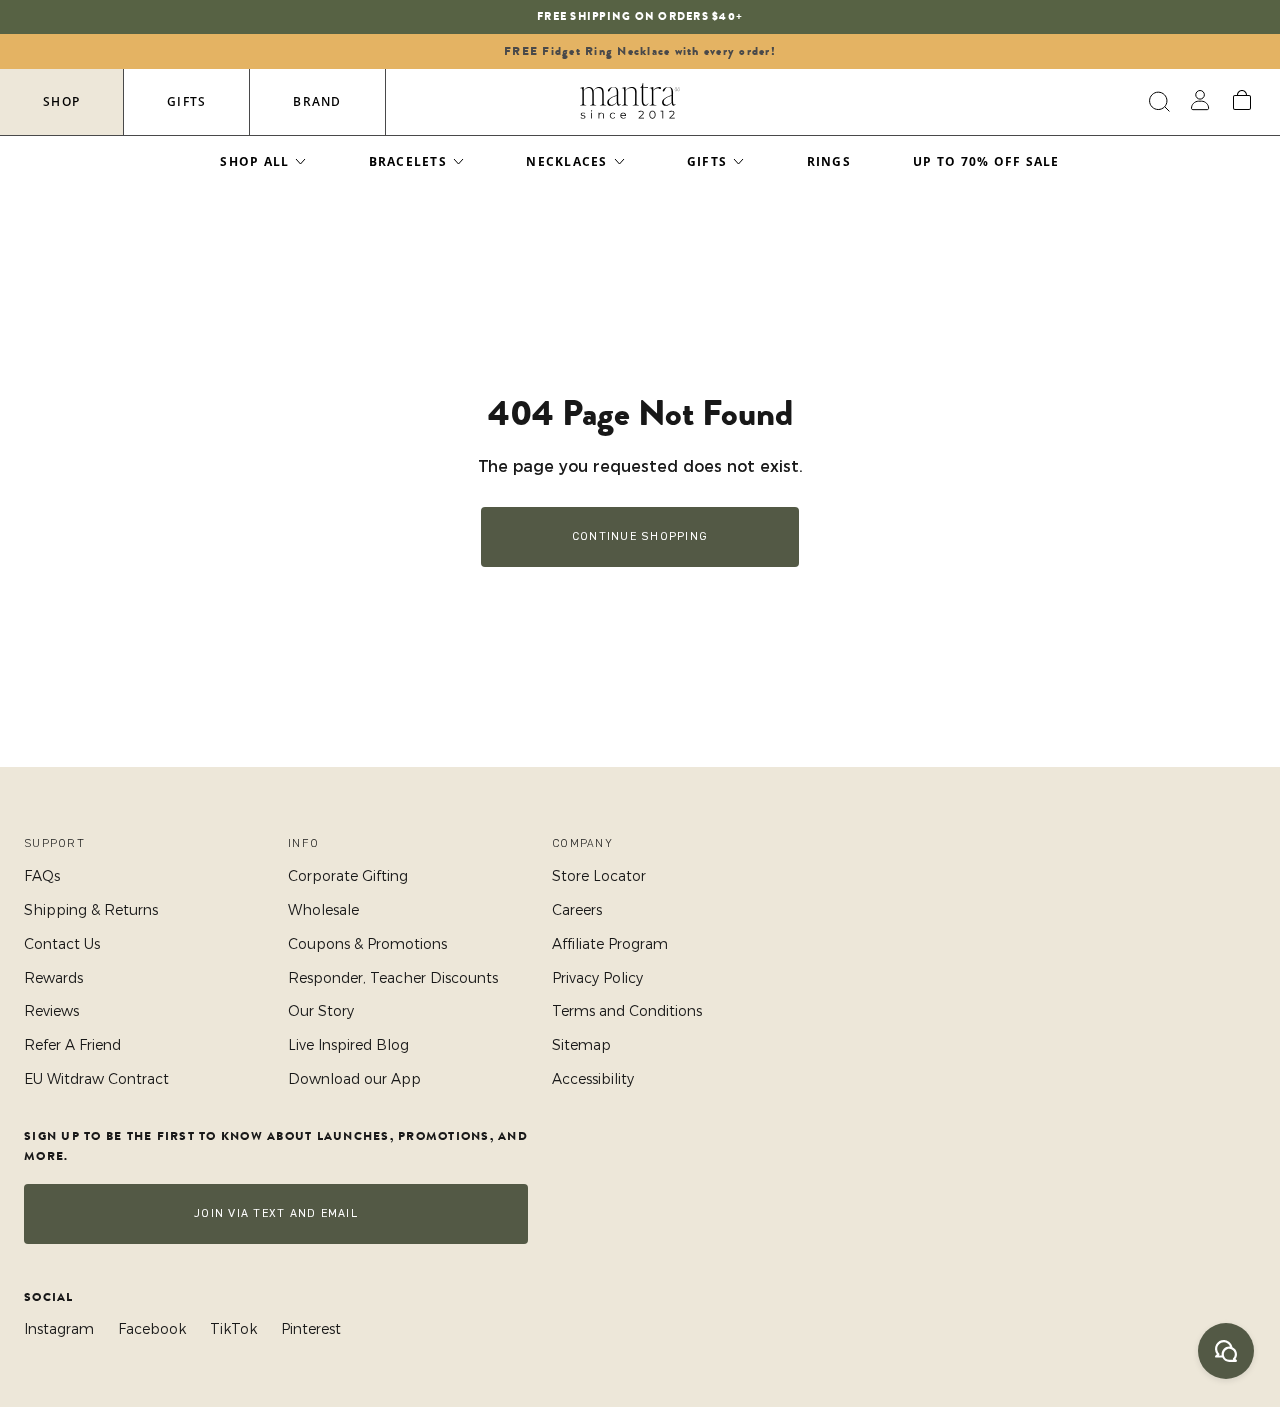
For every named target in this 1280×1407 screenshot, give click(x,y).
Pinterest (311, 1329)
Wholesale (323, 910)
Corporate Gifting (348, 876)
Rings (829, 161)
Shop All (254, 161)
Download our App (354, 1079)
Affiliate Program (610, 944)
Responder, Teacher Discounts (393, 978)
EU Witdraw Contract (96, 1079)
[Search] (1156, 102)
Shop (61, 101)
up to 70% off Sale (986, 161)
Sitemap (581, 1045)
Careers (577, 910)
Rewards (53, 978)
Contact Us (62, 944)
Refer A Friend (72, 1045)
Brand (317, 101)
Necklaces (566, 161)
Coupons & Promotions (367, 944)
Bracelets (408, 161)
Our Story (321, 1011)
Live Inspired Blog (348, 1045)
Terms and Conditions (627, 1011)
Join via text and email (276, 1213)
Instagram (59, 1329)
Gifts (186, 101)
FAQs (42, 876)
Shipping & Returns (91, 910)
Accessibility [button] (593, 1079)
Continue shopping (640, 536)
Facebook (152, 1329)
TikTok (233, 1329)
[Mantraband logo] (630, 102)
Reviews (51, 1011)
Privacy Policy (597, 978)
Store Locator (599, 876)
